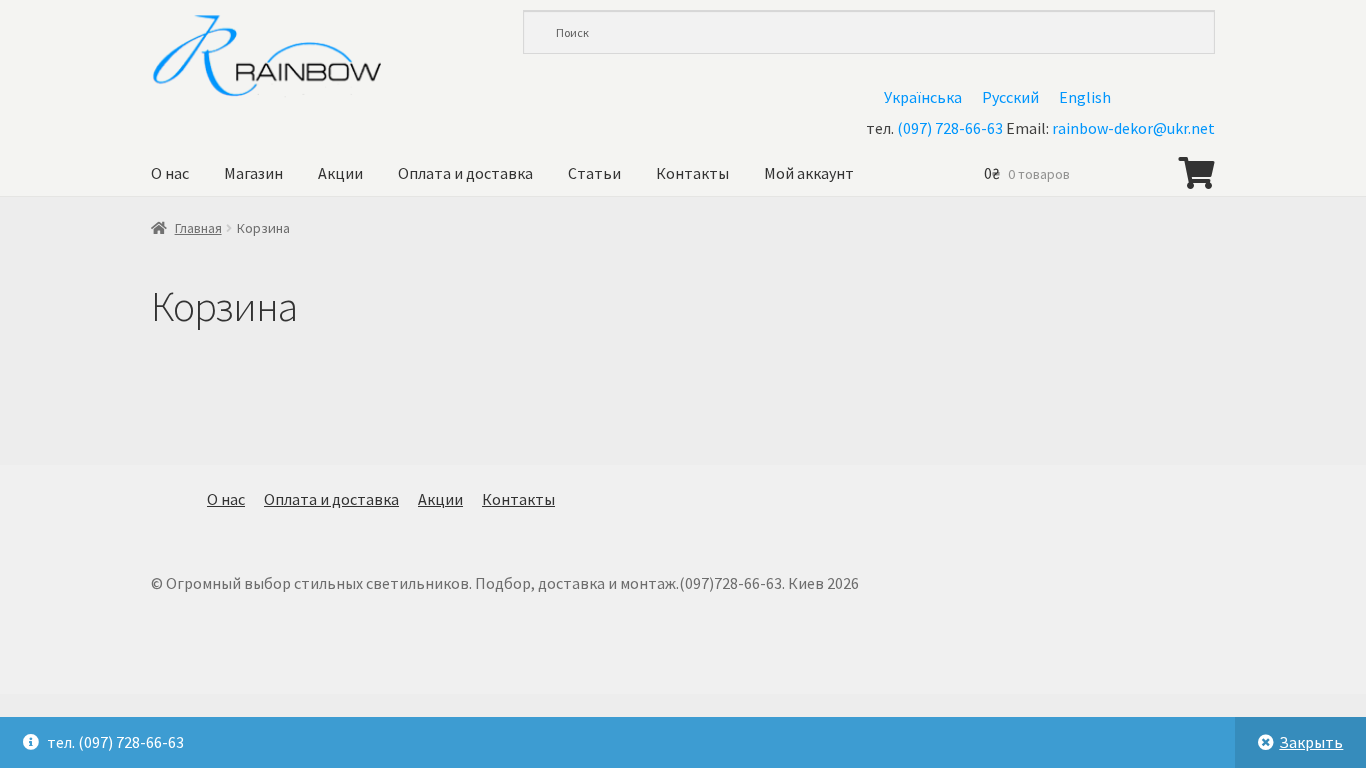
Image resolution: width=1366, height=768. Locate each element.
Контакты (692, 173)
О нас (170, 173)
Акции (340, 173)
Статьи (594, 173)
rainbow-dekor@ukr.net (1133, 128)
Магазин (253, 173)
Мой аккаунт (809, 173)
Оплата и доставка (465, 173)
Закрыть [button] (1311, 742)
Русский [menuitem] (1010, 97)
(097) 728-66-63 (950, 128)
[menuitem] (923, 96)
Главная (198, 228)
